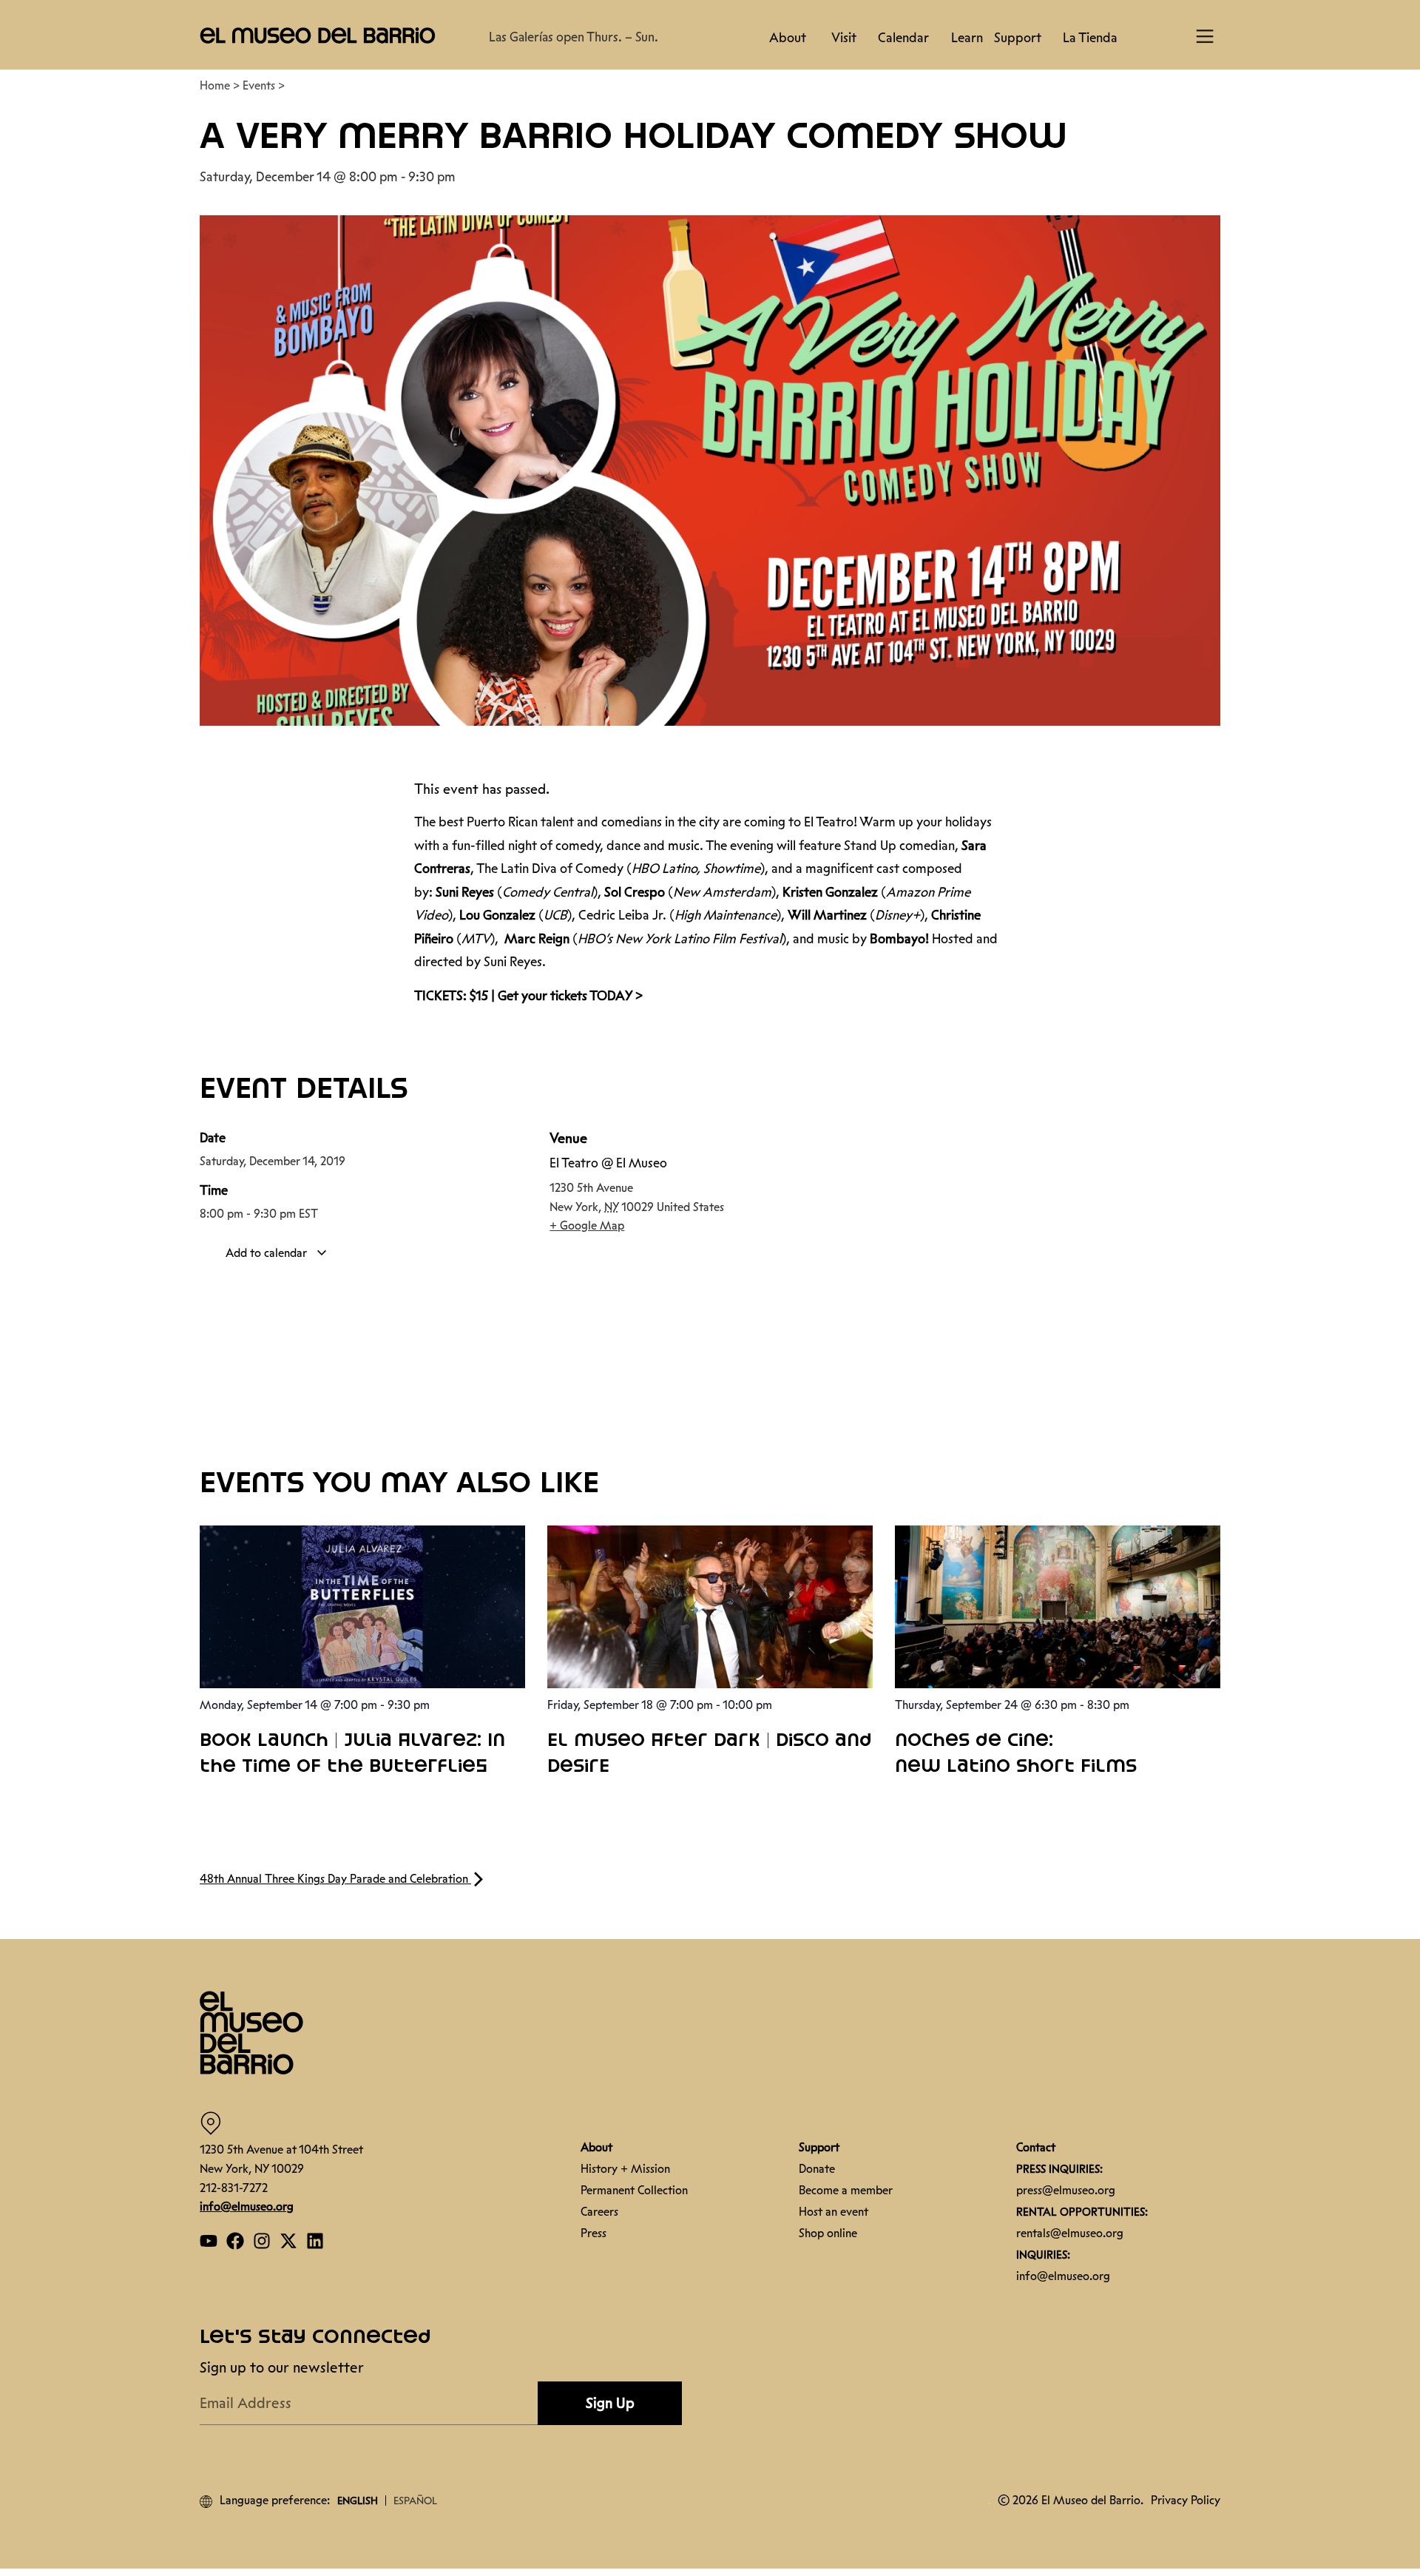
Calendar (903, 38)
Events (259, 78)
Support (1018, 38)
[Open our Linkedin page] (315, 2233)
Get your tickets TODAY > (570, 988)
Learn (967, 38)
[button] (318, 35)
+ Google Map (587, 1218)
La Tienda (1090, 38)
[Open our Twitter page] (288, 2233)
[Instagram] (262, 2233)
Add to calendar (268, 1245)
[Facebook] (235, 2233)
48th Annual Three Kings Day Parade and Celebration (335, 1871)
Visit (844, 38)
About (788, 38)
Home (215, 78)
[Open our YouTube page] (209, 2233)
